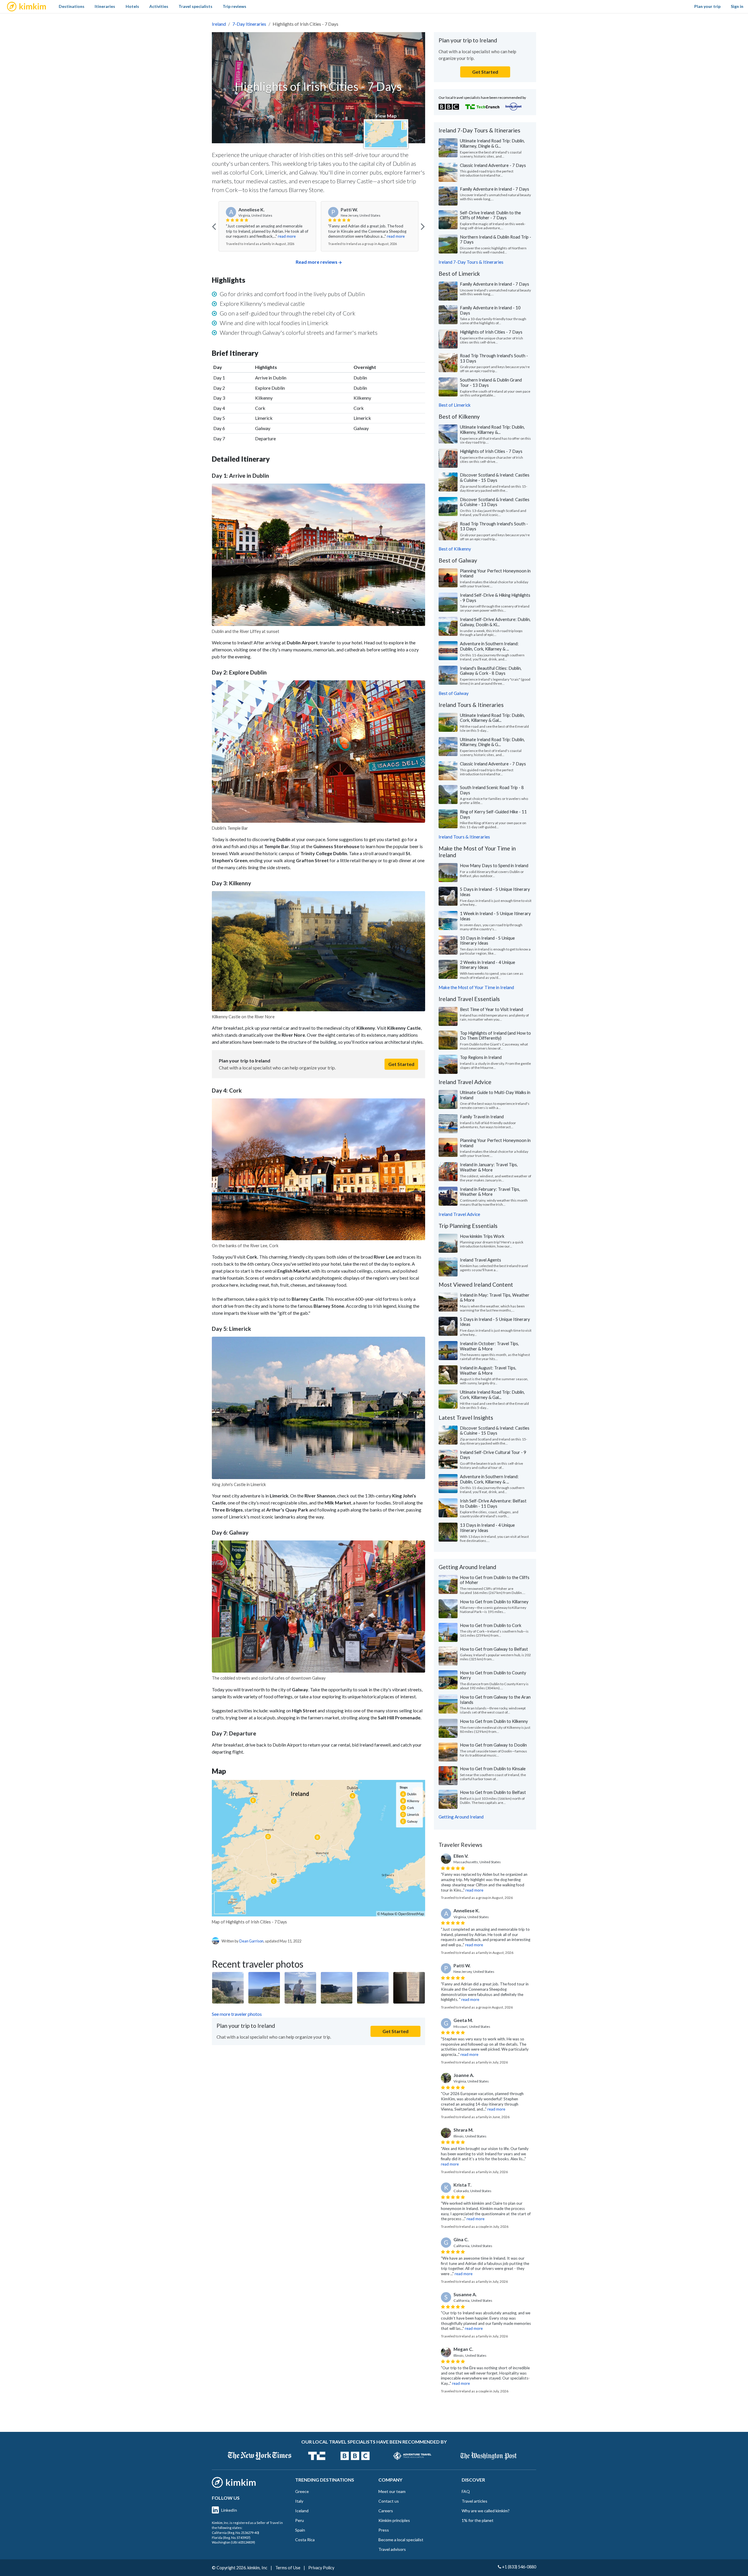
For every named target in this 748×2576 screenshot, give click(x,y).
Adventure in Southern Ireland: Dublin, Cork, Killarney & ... (489, 646)
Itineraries (105, 6)
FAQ (466, 2491)
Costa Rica (305, 2540)
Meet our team (392, 2491)
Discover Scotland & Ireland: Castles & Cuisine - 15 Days (495, 477)
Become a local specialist (401, 2540)
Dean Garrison (251, 1941)
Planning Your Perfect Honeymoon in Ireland (495, 573)
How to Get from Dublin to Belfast (493, 1792)
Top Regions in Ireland (481, 1057)
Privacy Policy (321, 2568)
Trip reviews (234, 6)
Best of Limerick (455, 405)
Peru (299, 2520)
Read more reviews (317, 262)
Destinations (72, 6)
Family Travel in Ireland (482, 1117)
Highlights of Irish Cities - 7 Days (491, 332)
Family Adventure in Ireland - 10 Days (490, 310)
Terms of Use (288, 2568)
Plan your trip (707, 6)
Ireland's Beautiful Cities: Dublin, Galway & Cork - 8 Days (491, 671)
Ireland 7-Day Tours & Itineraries (471, 262)
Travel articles (475, 2501)
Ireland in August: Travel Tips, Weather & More (488, 1370)
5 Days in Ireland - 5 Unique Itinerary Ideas (495, 892)
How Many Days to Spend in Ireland (494, 865)
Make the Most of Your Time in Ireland (476, 987)
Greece (302, 2491)
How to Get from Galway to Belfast (494, 1649)
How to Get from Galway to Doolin (493, 1745)
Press (384, 2530)
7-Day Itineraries (249, 24)
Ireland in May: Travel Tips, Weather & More (495, 1298)
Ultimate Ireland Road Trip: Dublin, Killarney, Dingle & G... (492, 143)
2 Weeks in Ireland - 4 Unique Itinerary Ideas (488, 965)
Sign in (737, 6)
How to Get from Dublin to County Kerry (493, 1675)
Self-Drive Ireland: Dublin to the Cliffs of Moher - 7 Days (490, 215)
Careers (386, 2511)
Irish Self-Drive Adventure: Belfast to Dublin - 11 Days (493, 1503)
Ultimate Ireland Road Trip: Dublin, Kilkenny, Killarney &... (492, 429)
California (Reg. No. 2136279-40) (236, 2533)
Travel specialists (195, 6)
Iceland (302, 2511)
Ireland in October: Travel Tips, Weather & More (489, 1346)
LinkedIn (229, 2510)
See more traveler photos (237, 2014)
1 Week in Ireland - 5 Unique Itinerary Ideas (495, 916)
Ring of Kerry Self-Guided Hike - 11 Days (493, 814)
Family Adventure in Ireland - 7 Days (495, 189)
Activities (159, 6)
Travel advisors (392, 2549)
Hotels (132, 6)
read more (294, 236)
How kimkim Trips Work (482, 1236)
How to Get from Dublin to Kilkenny (494, 1721)
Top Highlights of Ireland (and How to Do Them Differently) (495, 1036)
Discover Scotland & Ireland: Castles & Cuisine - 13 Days (495, 502)
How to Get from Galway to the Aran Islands (495, 1699)
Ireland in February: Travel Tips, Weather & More (490, 1192)
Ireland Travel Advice (459, 1214)
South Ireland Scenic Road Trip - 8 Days (492, 790)
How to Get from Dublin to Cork (491, 1625)
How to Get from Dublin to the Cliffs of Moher (495, 1580)
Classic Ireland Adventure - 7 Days (493, 165)
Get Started (401, 1064)
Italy (299, 2501)
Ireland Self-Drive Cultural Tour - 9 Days (493, 1455)
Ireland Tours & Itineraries (464, 837)
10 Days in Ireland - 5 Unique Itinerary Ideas (487, 941)
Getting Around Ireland (461, 1817)
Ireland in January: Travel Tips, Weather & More (489, 1167)
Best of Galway (454, 693)
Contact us (389, 2501)
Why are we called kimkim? (486, 2511)
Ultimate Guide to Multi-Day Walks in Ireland (495, 1095)
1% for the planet (478, 2520)
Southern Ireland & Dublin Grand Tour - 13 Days (491, 382)
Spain (300, 2530)
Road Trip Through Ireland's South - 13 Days (494, 358)
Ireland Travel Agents (481, 1260)
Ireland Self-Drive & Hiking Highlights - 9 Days (495, 598)
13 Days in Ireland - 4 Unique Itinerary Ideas (487, 1528)
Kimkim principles (394, 2520)
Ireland (219, 24)
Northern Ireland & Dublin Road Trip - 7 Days (496, 239)
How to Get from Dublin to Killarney (494, 1602)
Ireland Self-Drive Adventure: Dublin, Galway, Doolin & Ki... (495, 622)
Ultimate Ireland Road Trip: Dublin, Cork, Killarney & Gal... (492, 718)
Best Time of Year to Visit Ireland (491, 1009)
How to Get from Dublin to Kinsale (493, 1768)
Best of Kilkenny (455, 549)
